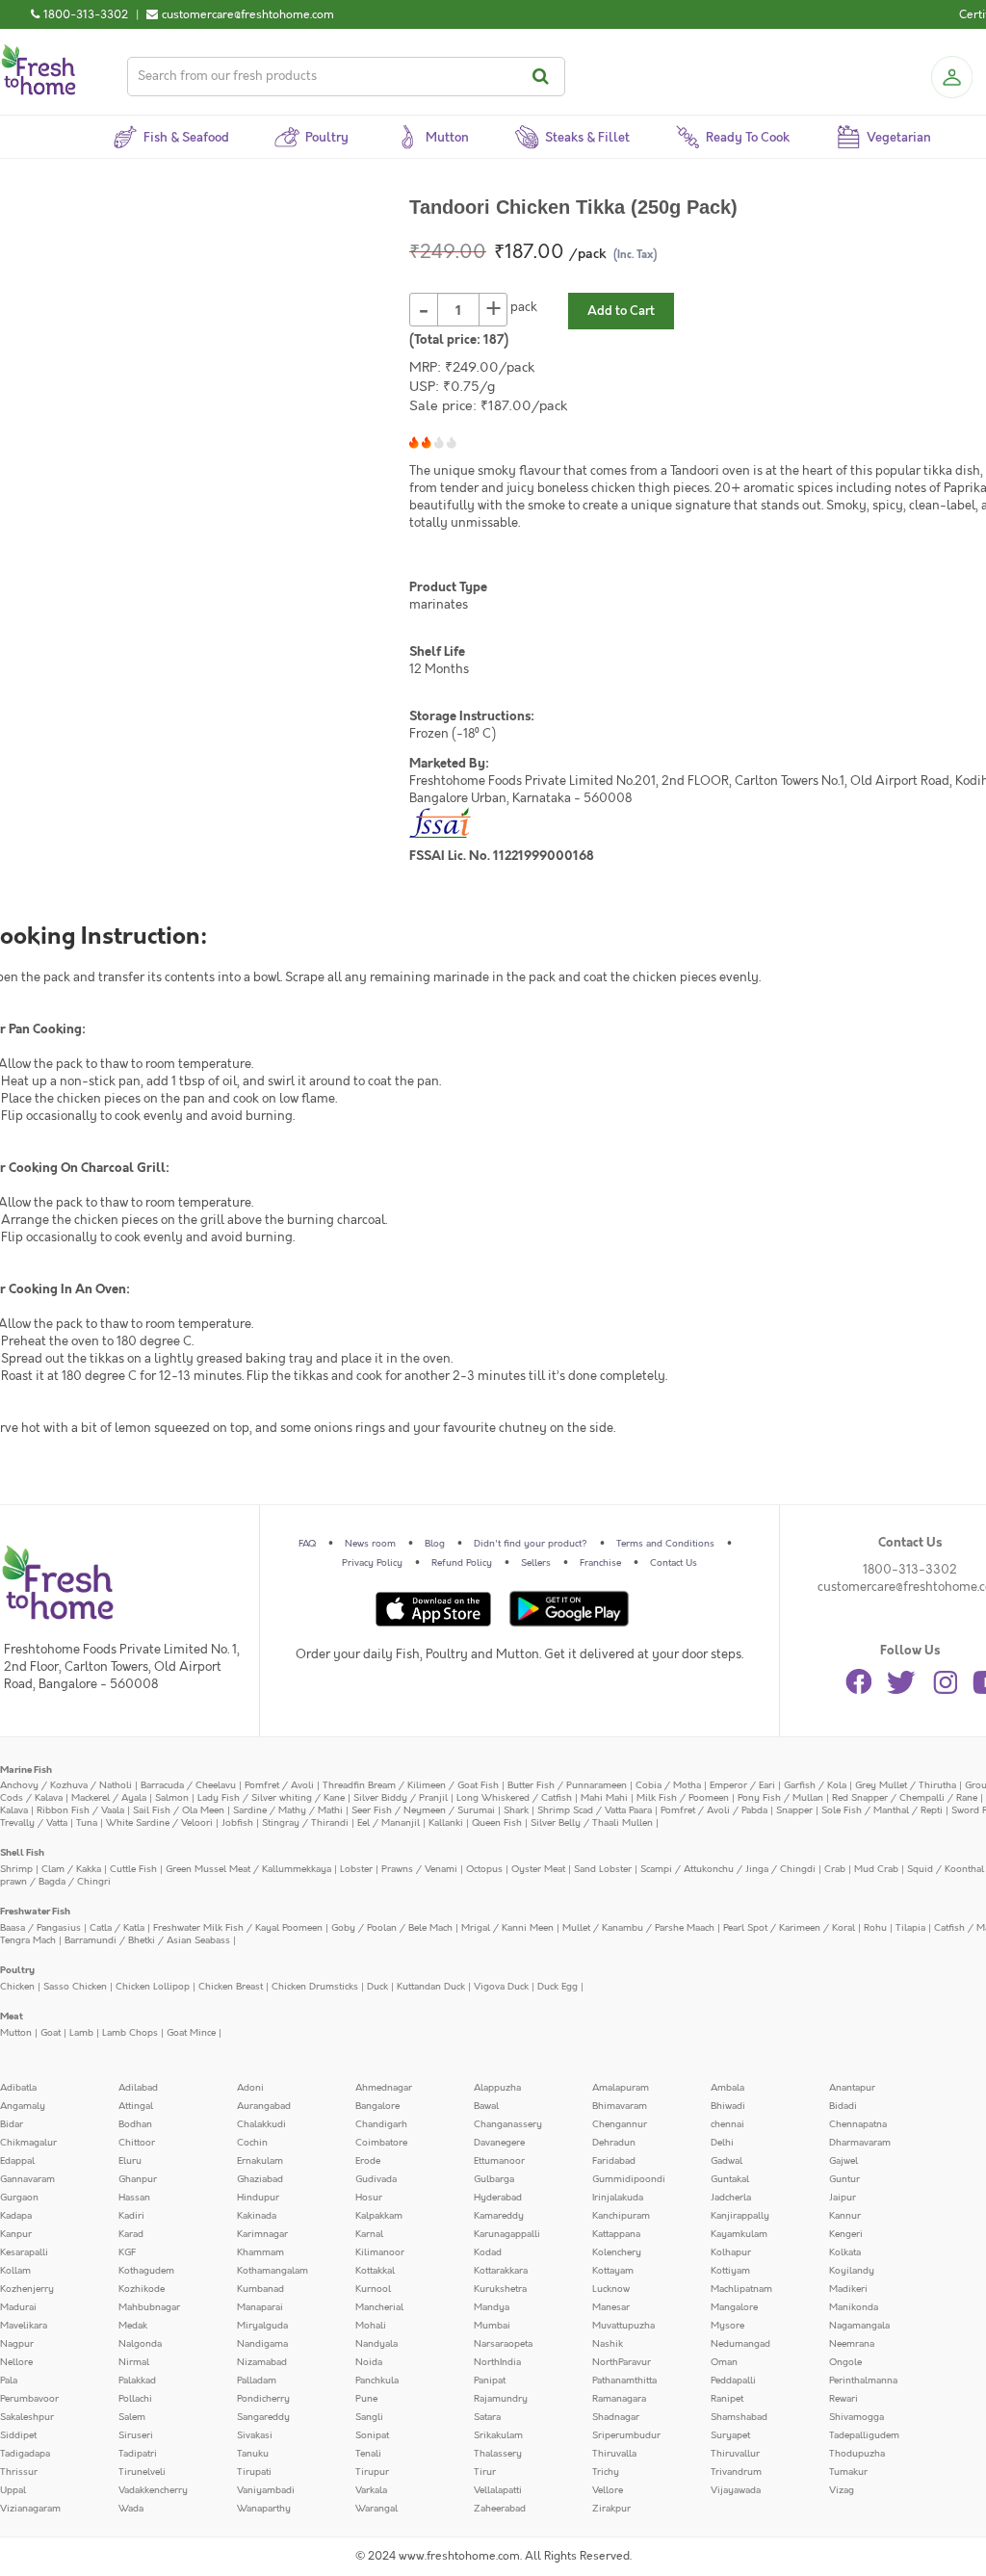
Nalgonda (140, 2344)
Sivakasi (255, 2435)
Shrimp (16, 1869)
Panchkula (377, 2381)
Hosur (369, 2198)
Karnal (369, 2234)
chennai (727, 2124)
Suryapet (730, 2435)
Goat (51, 2033)
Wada (131, 2509)
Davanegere (499, 2143)
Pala (9, 2381)
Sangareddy (263, 2417)
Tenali (368, 2454)
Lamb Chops (130, 2033)
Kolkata (845, 2252)
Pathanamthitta (624, 2381)
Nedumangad (740, 2344)
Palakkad (137, 2381)
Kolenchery (617, 2252)
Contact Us (674, 1563)
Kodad (488, 2252)
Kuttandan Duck (431, 1987)
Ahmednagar (384, 2088)
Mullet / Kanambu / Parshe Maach (638, 1928)
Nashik (608, 2344)
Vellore (608, 2490)
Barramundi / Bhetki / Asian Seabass (147, 1940)
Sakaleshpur (27, 2417)
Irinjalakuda (618, 2198)
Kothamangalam (272, 2271)
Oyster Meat (538, 1869)
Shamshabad (739, 2417)
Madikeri (848, 2289)
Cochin (252, 2143)
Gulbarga (494, 2179)
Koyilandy (852, 2271)
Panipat (490, 2381)
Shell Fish (22, 1853)
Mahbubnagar (149, 2307)
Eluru (130, 2161)
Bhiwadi (728, 2106)
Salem (132, 2417)
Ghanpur (138, 2179)
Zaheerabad (500, 2509)
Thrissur (19, 2472)
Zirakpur (611, 2509)
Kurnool (373, 2289)
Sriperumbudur (626, 2435)
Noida (369, 2362)
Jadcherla (731, 2198)
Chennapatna (858, 2124)
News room (370, 1544)
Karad (131, 2234)
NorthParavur (622, 2362)
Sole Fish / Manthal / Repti (882, 1810)
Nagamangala (859, 2326)
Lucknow (611, 2289)
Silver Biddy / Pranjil (401, 1798)
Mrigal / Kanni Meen (507, 1928)
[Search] (544, 77)
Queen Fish (497, 1823)
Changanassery (508, 2124)
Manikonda (854, 2307)
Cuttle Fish (133, 1869)
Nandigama (262, 2344)
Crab (835, 1869)
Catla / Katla (117, 1928)
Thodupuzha (857, 2454)
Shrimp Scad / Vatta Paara (595, 1810)
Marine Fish (26, 1770)
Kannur (845, 2216)
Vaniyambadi (266, 2490)
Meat (12, 2017)
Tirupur (372, 2472)
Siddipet (18, 2435)
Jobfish (237, 1823)
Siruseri (136, 2435)
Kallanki (446, 1823)
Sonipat (372, 2435)
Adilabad (138, 2088)
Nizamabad (262, 2362)
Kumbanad (260, 2289)
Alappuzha (497, 2088)
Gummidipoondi (629, 2179)
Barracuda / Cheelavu (188, 1785)
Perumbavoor (29, 2399)
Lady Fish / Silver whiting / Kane (271, 1798)
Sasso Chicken (75, 1987)
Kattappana (616, 2234)
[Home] (39, 52)
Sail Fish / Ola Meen (179, 1810)
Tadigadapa (25, 2454)
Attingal (136, 2106)
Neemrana (852, 2344)
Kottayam (613, 2271)
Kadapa (16, 2216)
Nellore (16, 2362)
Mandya (492, 2307)
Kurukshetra (500, 2289)
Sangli (369, 2417)
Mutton (16, 2033)
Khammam (260, 2252)
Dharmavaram (860, 2143)
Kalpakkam (379, 2216)
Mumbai (492, 2326)
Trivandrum (736, 2472)
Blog (435, 1544)
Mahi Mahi (604, 1798)
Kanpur (16, 2234)
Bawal (486, 2106)
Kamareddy (499, 2216)
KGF (127, 2252)
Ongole (845, 2362)
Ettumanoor (499, 2161)
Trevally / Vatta (34, 1823)
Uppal (13, 2490)
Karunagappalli (507, 2234)
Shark (516, 1810)
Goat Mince (191, 2033)
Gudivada (376, 2179)
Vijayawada (736, 2490)
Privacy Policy (372, 1563)
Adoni (250, 2088)
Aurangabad (264, 2106)
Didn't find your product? (531, 1544)
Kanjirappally (740, 2216)
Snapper (794, 1810)
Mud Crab (876, 1869)
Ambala (727, 2088)
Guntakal (730, 2179)
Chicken (17, 1987)
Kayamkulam (739, 2234)
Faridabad (614, 2161)
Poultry (17, 1970)
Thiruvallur (735, 2454)
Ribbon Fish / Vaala (80, 1810)
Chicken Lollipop (153, 1987)
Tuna (87, 1823)
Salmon (172, 1798)
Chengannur (620, 2124)
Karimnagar (262, 2234)
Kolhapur (731, 2252)
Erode (368, 2161)
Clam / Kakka (71, 1869)
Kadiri (131, 2216)
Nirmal (134, 2362)
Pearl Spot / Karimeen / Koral (789, 1928)
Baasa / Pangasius (40, 1928)
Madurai (18, 2307)
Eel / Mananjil (389, 1823)
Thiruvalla (614, 2454)
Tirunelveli (142, 2472)
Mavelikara (24, 2326)
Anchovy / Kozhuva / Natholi (66, 1785)
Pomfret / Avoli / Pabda (714, 1810)
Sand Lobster (603, 1869)
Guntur (844, 2179)
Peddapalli (733, 2381)
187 (493, 340)
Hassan (134, 2198)
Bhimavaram (620, 2106)
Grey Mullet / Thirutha (906, 1785)
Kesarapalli (24, 2252)
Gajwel (843, 2161)
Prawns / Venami (419, 1869)
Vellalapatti (498, 2490)
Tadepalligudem (864, 2435)
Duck (377, 1987)
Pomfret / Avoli (279, 1785)
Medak (133, 2326)
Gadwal (727, 2161)
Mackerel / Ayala (109, 1798)
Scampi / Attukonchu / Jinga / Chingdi (728, 1869)
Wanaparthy (264, 2509)
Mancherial (379, 2307)
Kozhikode (142, 2289)
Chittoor (137, 2143)
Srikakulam (498, 2435)
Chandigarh (381, 2124)
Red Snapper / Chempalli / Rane (905, 1798)
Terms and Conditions (665, 1544)
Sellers (536, 1563)
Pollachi (135, 2399)
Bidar (12, 2124)
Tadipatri (138, 2454)
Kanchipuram (621, 2216)
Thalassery (498, 2454)
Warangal (376, 2509)
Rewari (843, 2399)
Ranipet (727, 2399)
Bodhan (135, 2124)
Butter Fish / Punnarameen (567, 1785)
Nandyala (376, 2344)
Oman (724, 2362)
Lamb (81, 2033)
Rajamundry (501, 2399)
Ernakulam (260, 2161)
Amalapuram (621, 2088)
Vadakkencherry (153, 2490)
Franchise (600, 1563)
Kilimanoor (380, 2252)
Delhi (722, 2143)
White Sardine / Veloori (159, 1823)
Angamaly (23, 2106)
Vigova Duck (501, 1987)
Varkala (371, 2490)
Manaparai (260, 2307)
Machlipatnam (741, 2289)
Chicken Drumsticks (315, 1987)
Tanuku (253, 2454)
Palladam (257, 2381)
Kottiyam (730, 2271)
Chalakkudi (261, 2124)
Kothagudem (146, 2271)
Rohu (875, 1928)
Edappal (17, 2161)
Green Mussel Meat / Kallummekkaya (248, 1869)
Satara (487, 2417)
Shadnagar (616, 2417)
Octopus (484, 1869)
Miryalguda (262, 2326)
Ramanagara (619, 2399)
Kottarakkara (501, 2271)
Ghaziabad (260, 2179)
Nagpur (17, 2344)
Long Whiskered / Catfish (514, 1798)
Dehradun (614, 2143)
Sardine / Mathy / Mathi (288, 1810)
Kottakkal (375, 2271)
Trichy (606, 2472)
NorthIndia (497, 2362)
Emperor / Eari (742, 1785)
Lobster (356, 1869)
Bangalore (377, 2106)
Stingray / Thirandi (305, 1823)
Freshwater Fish (35, 1912)
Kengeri (846, 2234)
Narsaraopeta (503, 2344)
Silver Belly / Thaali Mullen (592, 1823)
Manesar (611, 2307)
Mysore (727, 2326)
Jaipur (843, 2198)
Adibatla (18, 2088)
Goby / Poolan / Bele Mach (392, 1928)
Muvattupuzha (623, 2326)
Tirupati (254, 2472)
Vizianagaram (30, 2509)
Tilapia (910, 1928)
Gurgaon (19, 2198)
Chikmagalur (28, 2143)
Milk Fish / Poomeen (683, 1798)
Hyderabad (498, 2198)
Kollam (15, 2271)
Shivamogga (856, 2417)
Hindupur (258, 2198)
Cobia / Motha (668, 1785)
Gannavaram (27, 2179)
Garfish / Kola (815, 1785)
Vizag (842, 2490)
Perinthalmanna (863, 2381)
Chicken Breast (231, 1987)
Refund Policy (462, 1563)
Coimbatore (381, 2143)
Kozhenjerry (27, 2289)
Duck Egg (558, 1987)
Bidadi (843, 2106)
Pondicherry (263, 2399)
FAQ (307, 1544)
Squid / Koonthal (946, 1869)
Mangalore (734, 2307)
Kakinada (257, 2216)
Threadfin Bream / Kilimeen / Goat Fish (411, 1785)
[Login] (951, 77)
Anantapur (852, 2088)
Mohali (371, 2326)
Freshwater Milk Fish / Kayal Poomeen (238, 1928)
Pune (366, 2399)
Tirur (485, 2472)
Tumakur (848, 2472)
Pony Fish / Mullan (780, 1798)
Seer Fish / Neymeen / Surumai (423, 1810)
